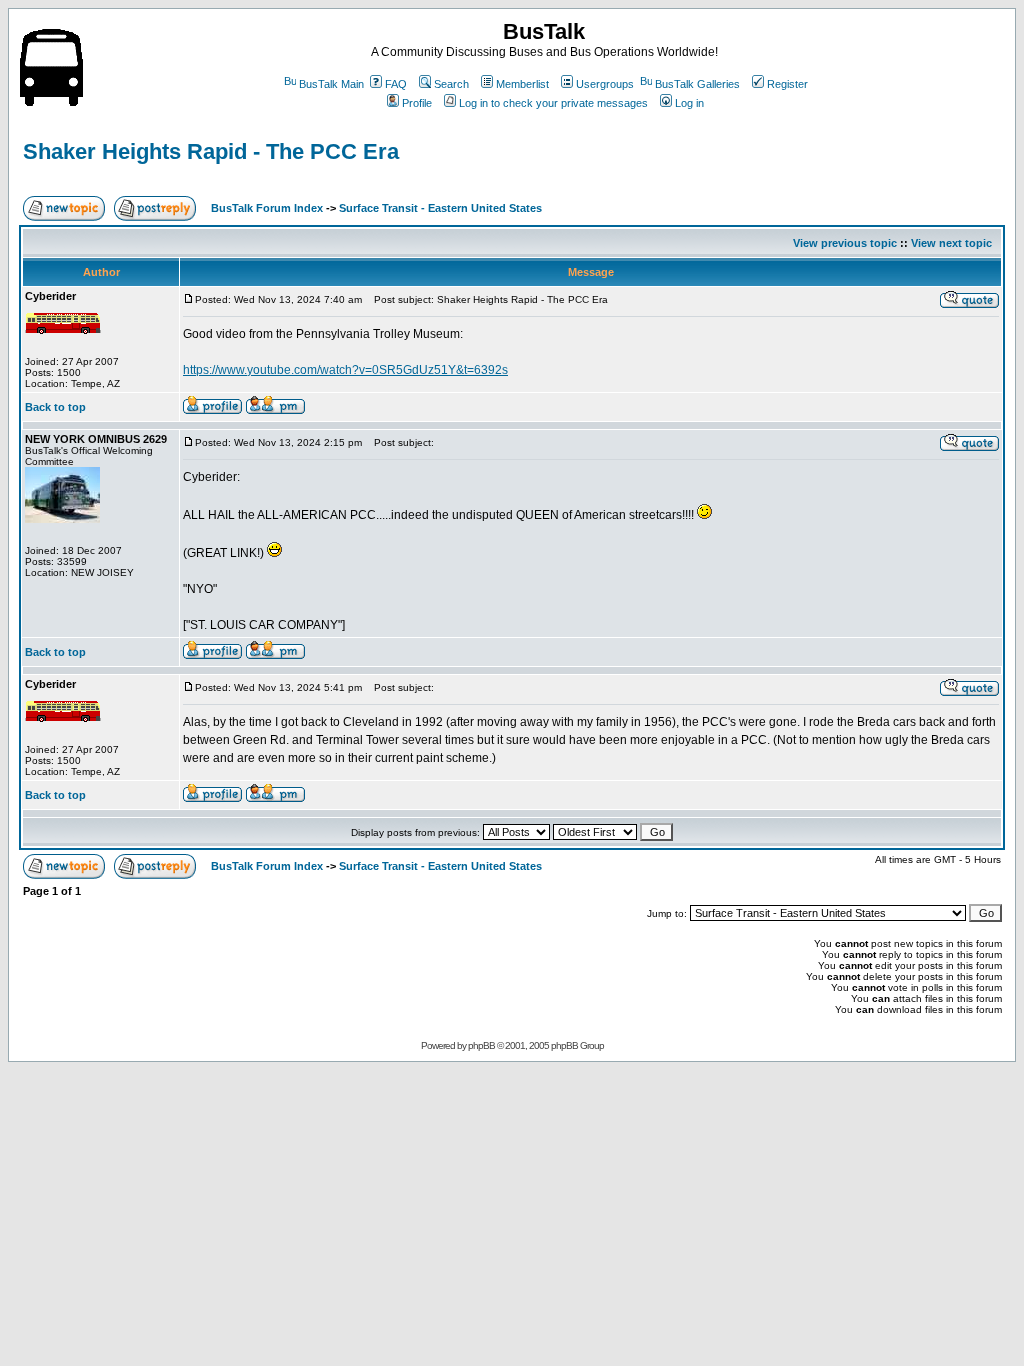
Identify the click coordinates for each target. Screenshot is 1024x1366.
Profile (417, 103)
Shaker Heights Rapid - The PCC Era (211, 151)
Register (787, 84)
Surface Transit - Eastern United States (440, 208)
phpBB (481, 1045)
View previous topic (845, 243)
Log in (689, 103)
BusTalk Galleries (697, 84)
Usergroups (605, 84)
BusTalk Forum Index (267, 208)
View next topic (951, 243)
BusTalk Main (331, 84)
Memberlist (522, 84)
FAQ (396, 84)
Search (451, 84)
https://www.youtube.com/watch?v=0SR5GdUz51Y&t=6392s (345, 370)
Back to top (55, 407)
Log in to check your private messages (553, 103)
